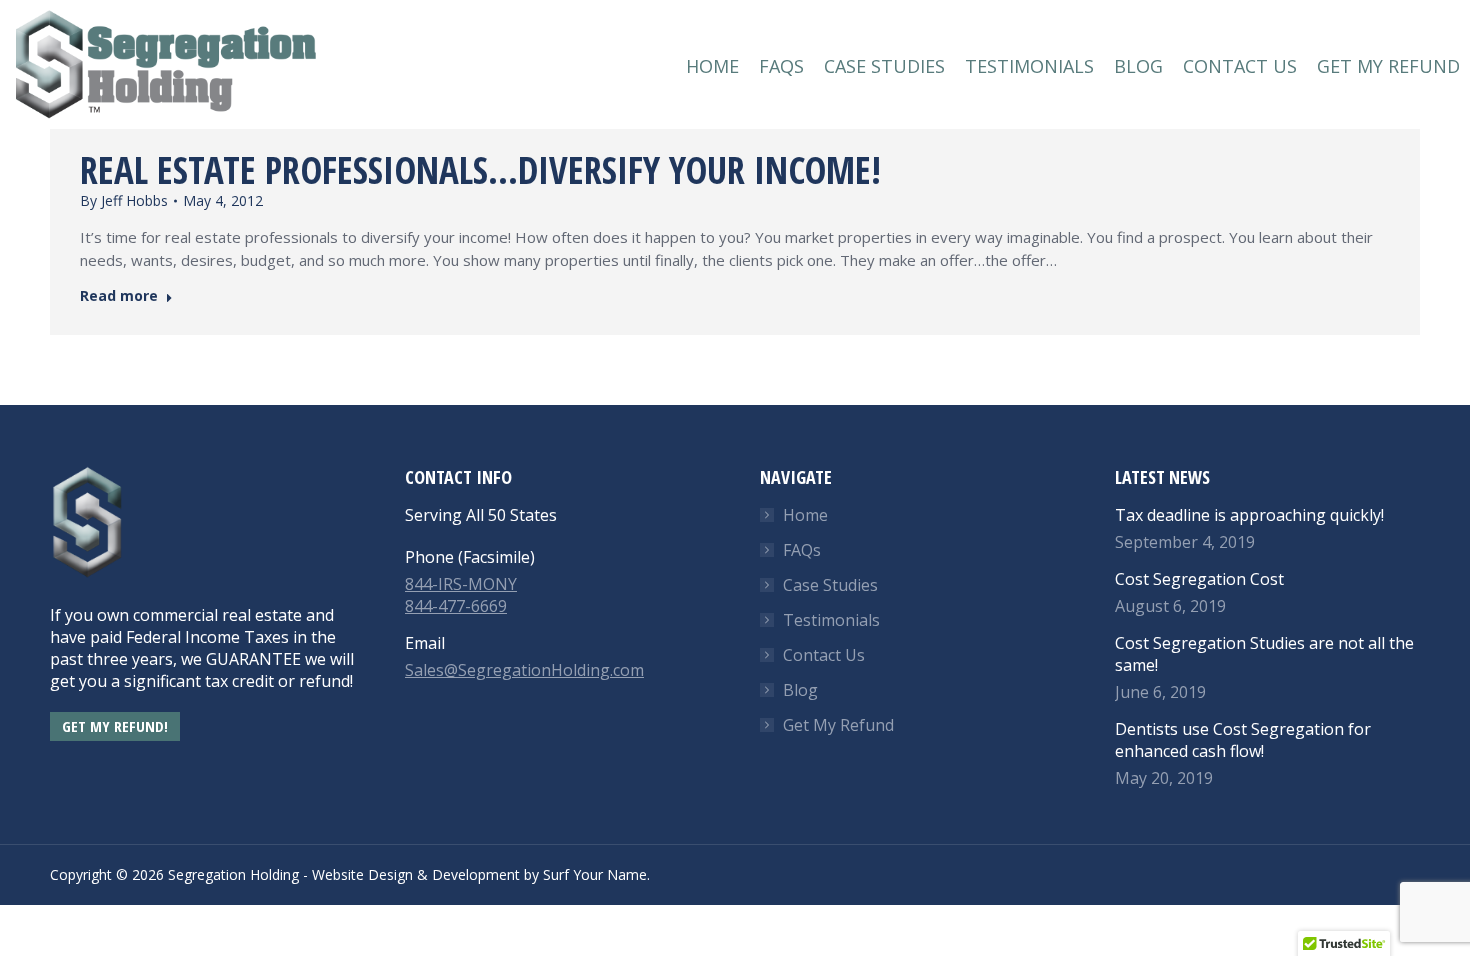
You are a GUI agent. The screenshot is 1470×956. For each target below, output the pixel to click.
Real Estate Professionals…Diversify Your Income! (480, 169)
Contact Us (824, 655)
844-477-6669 (456, 606)
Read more (119, 296)
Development (476, 874)
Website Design (362, 874)
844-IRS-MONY (461, 584)
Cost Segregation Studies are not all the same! (1264, 654)
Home (805, 515)
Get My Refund (838, 725)
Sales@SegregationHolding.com (524, 670)
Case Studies (830, 585)
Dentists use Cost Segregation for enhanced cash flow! (1243, 740)
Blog (800, 690)
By (124, 200)
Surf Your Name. (596, 874)
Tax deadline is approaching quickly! (1249, 515)
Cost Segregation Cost (1199, 579)
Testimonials (831, 620)
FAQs (802, 550)
